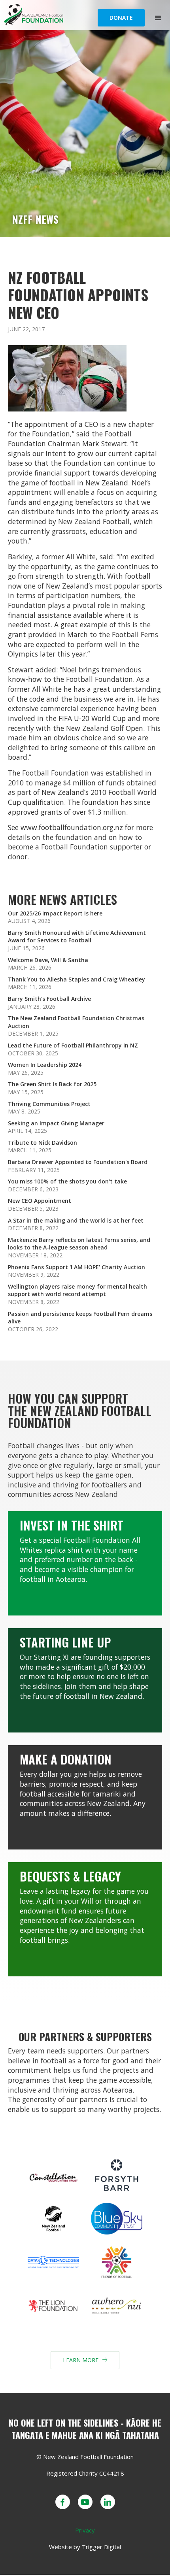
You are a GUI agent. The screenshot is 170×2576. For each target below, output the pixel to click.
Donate (121, 18)
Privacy (85, 2530)
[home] (73, 15)
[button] (158, 18)
